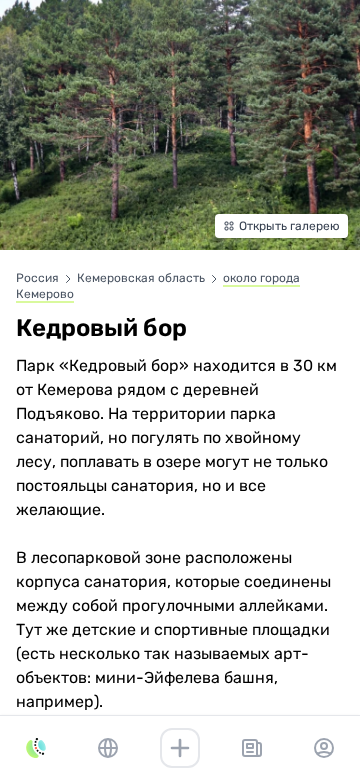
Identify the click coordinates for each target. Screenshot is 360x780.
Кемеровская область (142, 278)
